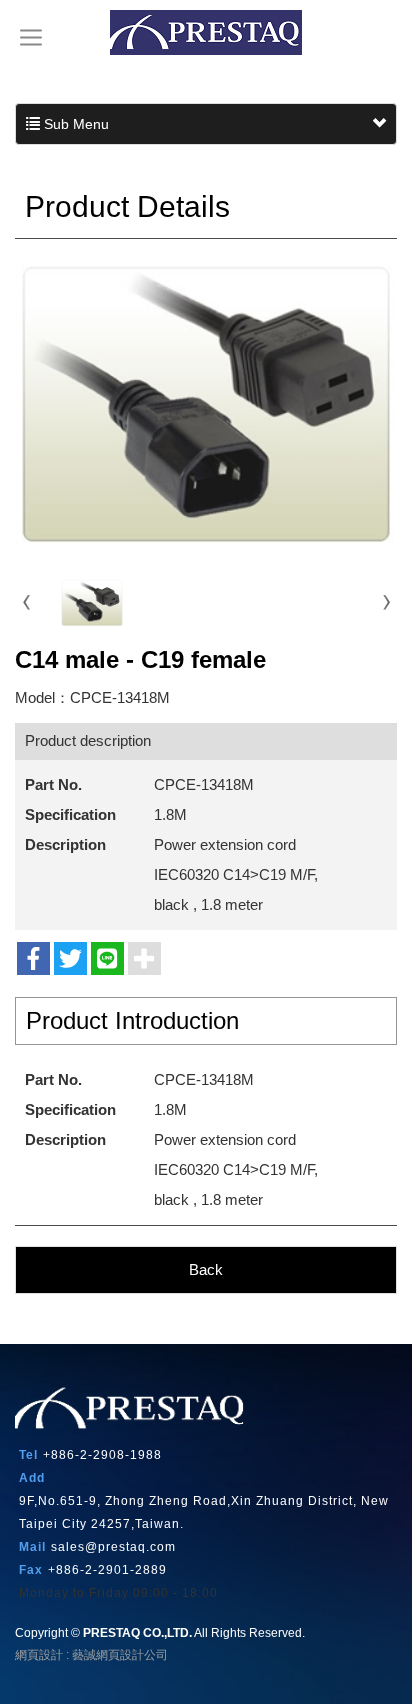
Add (32, 1478)
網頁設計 (39, 1655)
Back (206, 1269)
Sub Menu (74, 124)
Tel (28, 1455)
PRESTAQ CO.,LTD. (206, 32)
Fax (31, 1570)
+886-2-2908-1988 (102, 1455)
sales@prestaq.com (113, 1547)
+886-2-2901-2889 (107, 1570)
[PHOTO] (206, 404)
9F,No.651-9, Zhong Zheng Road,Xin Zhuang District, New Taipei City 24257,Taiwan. (204, 1512)
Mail (32, 1547)
